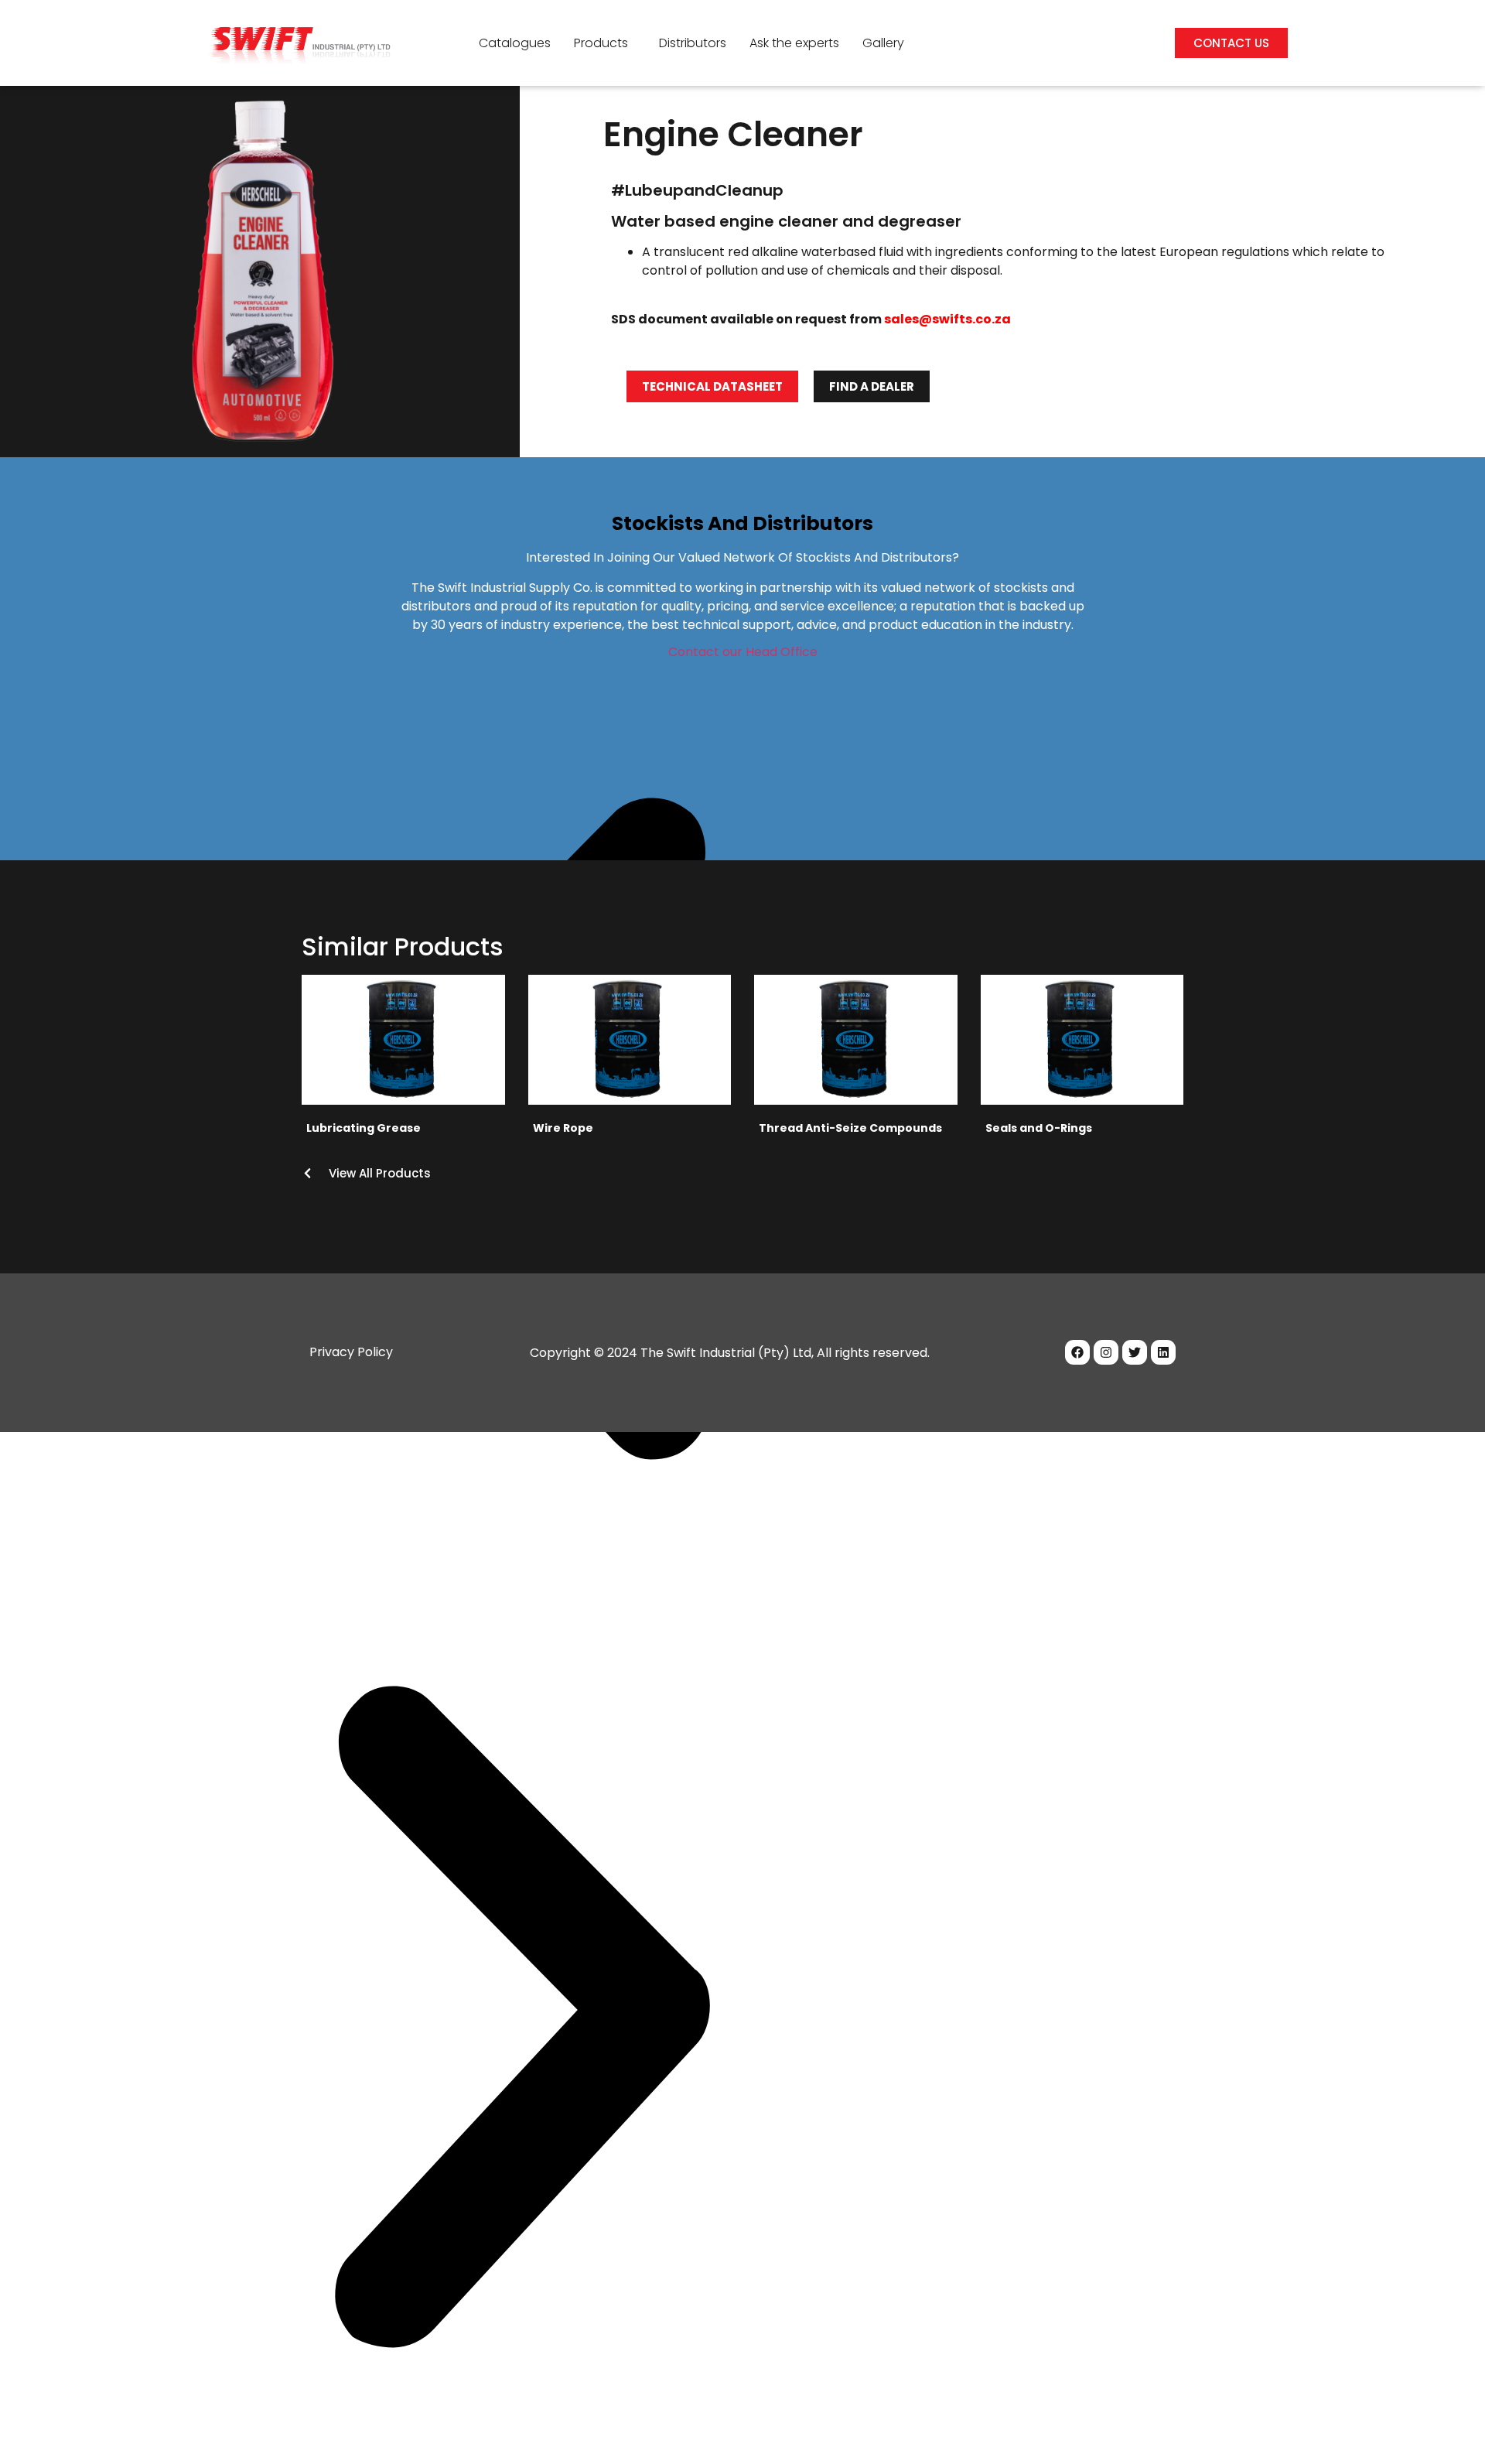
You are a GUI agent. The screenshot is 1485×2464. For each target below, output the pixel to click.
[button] (605, 43)
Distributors (693, 43)
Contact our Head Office (743, 652)
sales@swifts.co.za (947, 319)
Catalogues (515, 43)
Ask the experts (794, 43)
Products (601, 43)
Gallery (883, 43)
